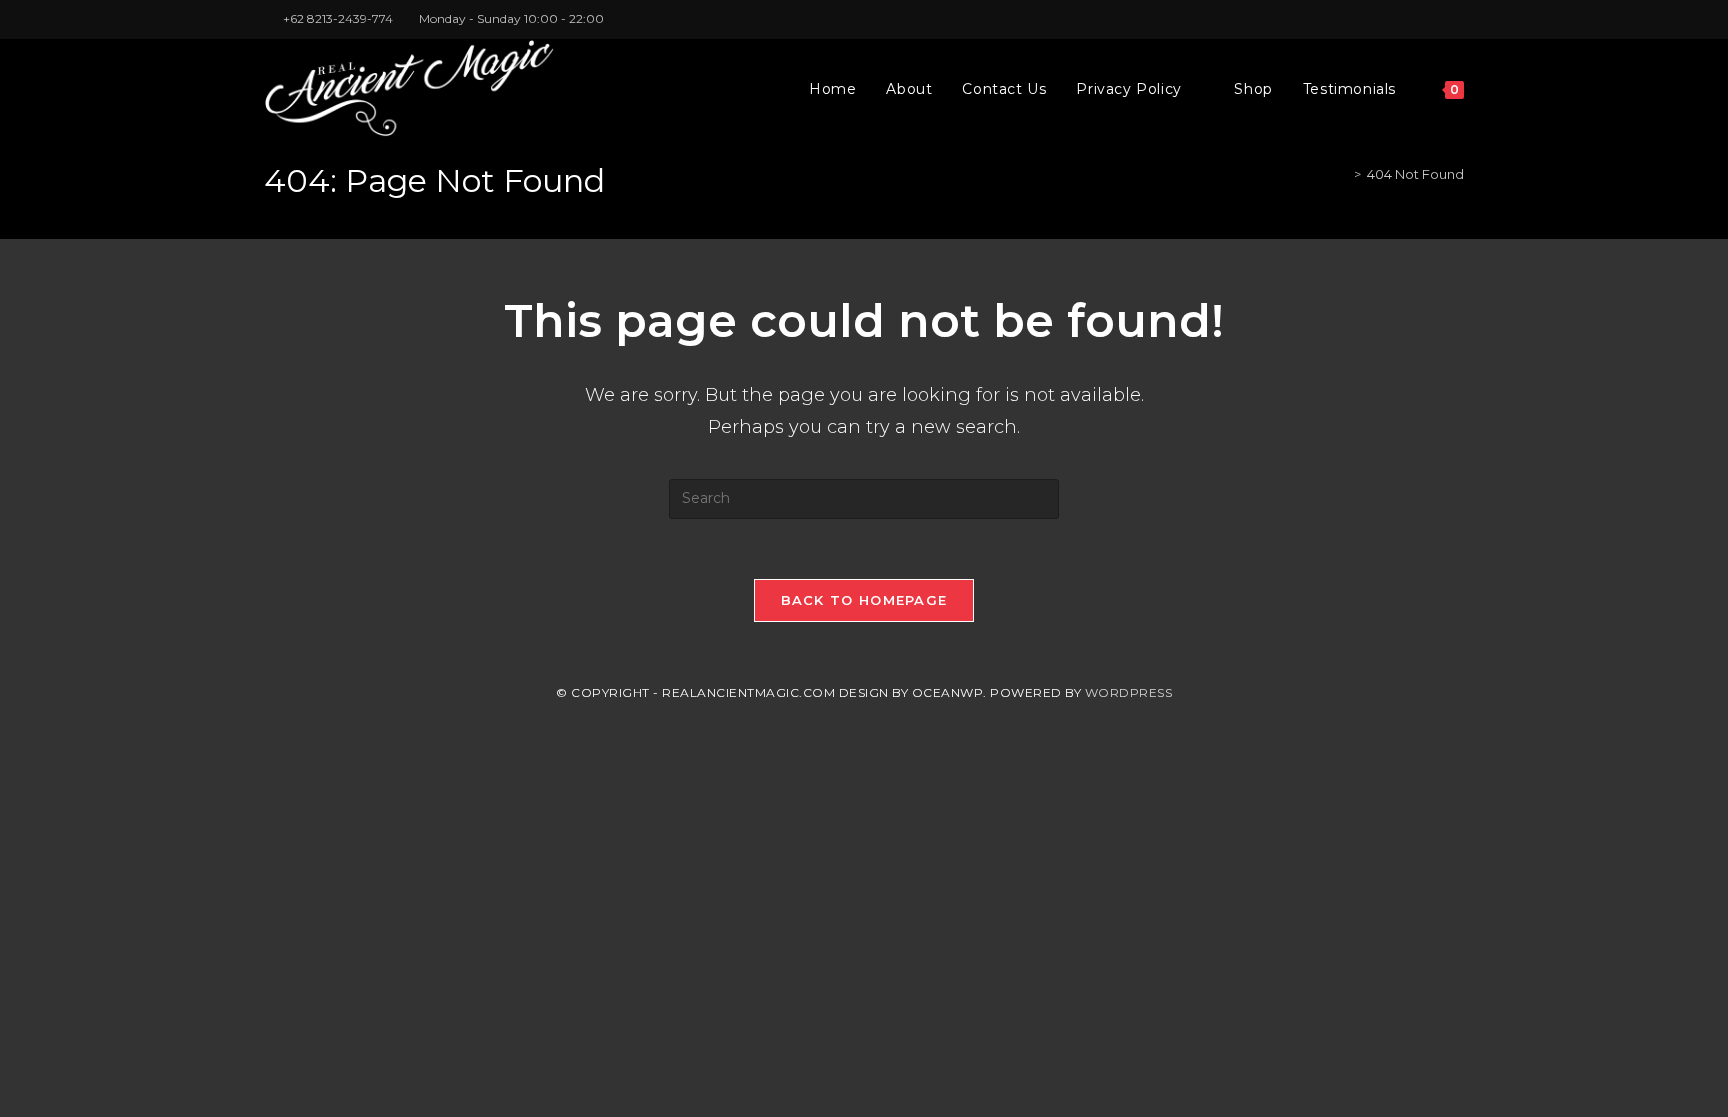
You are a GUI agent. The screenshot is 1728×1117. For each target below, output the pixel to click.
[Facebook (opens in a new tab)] (1412, 19)
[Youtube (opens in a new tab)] (1455, 19)
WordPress (1129, 692)
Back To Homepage (864, 600)
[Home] (1343, 174)
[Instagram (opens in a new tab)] (1435, 19)
